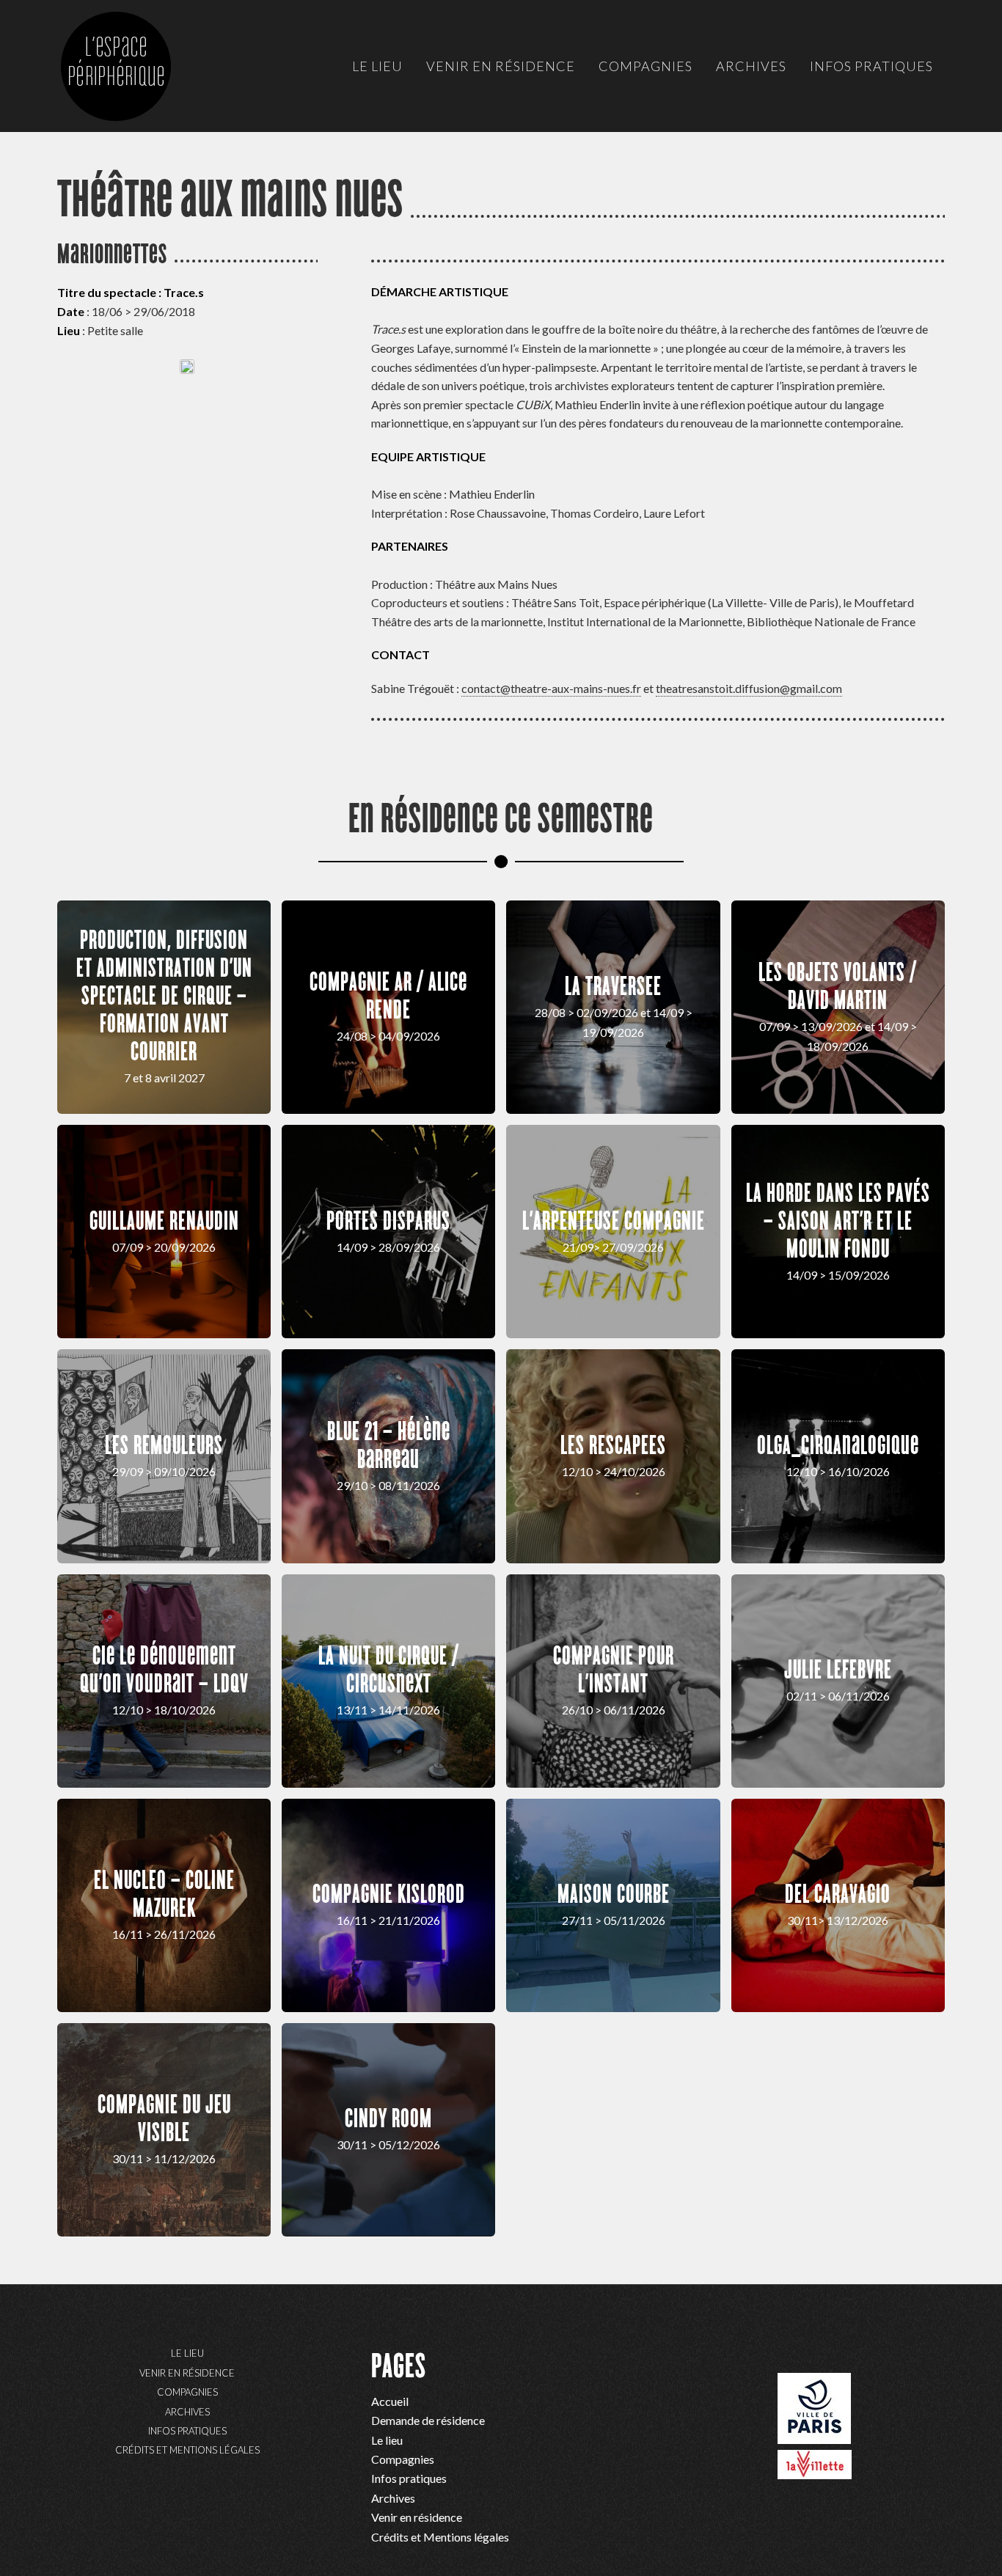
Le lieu (187, 2353)
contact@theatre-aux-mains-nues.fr (551, 688)
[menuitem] (377, 66)
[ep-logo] (131, 81)
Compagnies (187, 2392)
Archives (187, 2412)
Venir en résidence (187, 2373)
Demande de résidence (428, 2420)
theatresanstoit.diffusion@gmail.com (749, 688)
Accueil (390, 2401)
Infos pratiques (187, 2431)
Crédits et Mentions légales (187, 2450)
